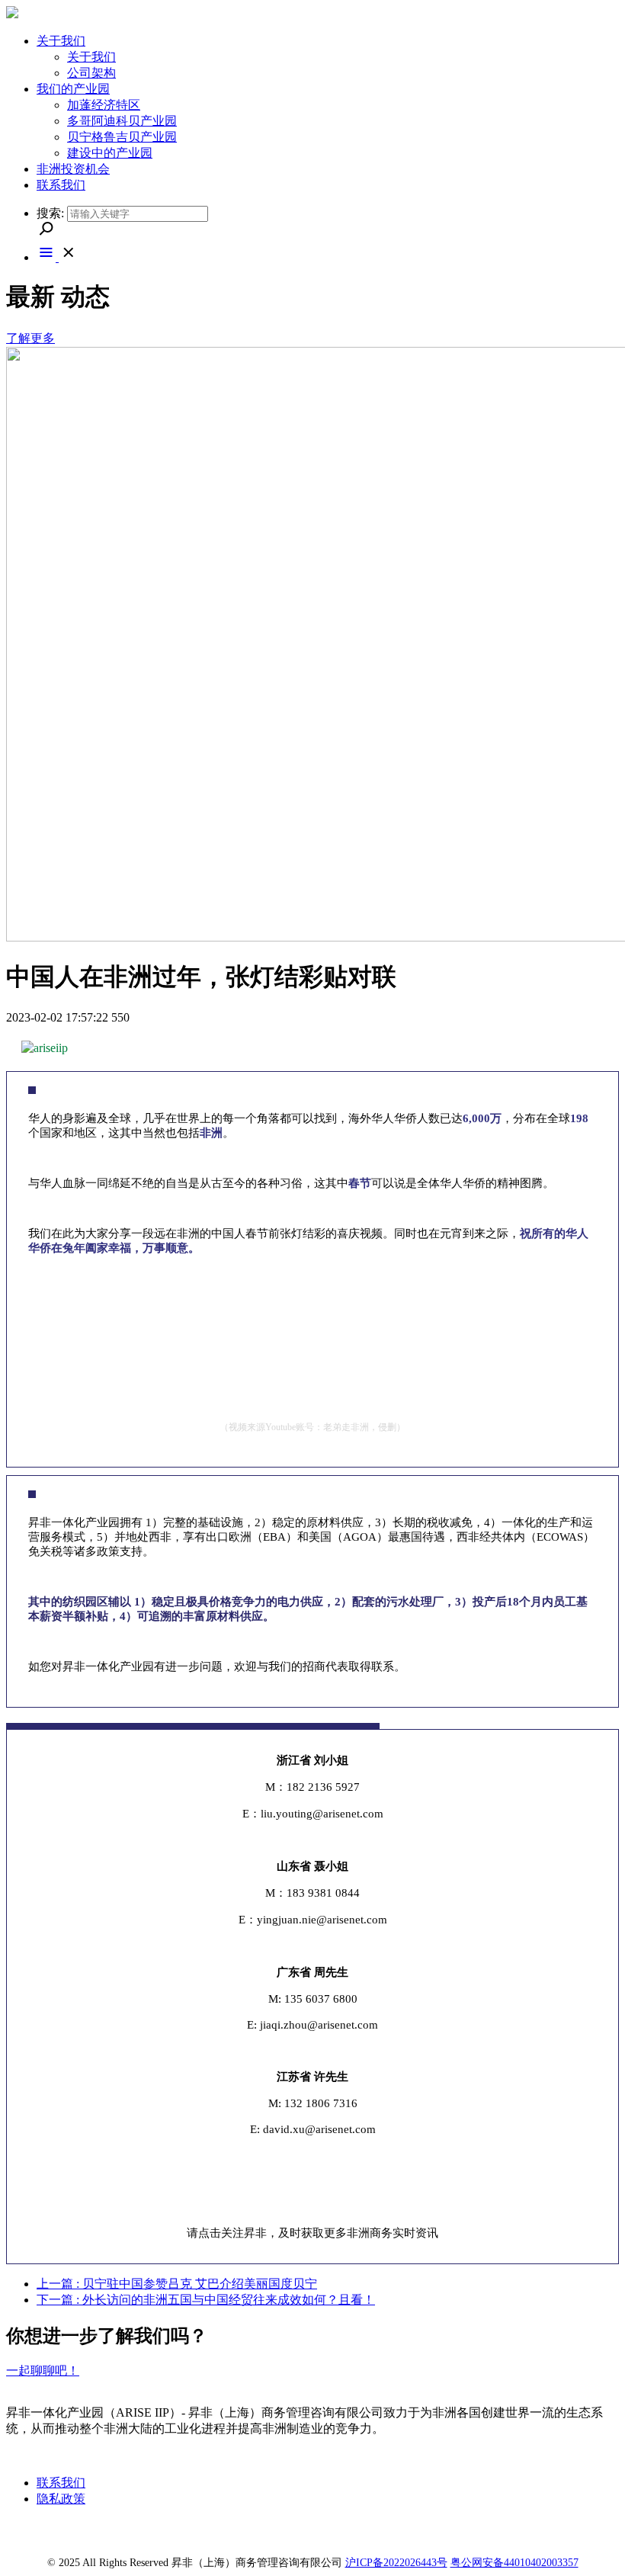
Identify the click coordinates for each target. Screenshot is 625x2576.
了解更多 (30, 338)
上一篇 (177, 2284)
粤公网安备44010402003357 (514, 2563)
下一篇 (206, 2300)
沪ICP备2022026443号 (396, 2563)
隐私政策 (61, 2499)
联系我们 (61, 2483)
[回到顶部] (583, 2534)
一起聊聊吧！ (43, 2371)
